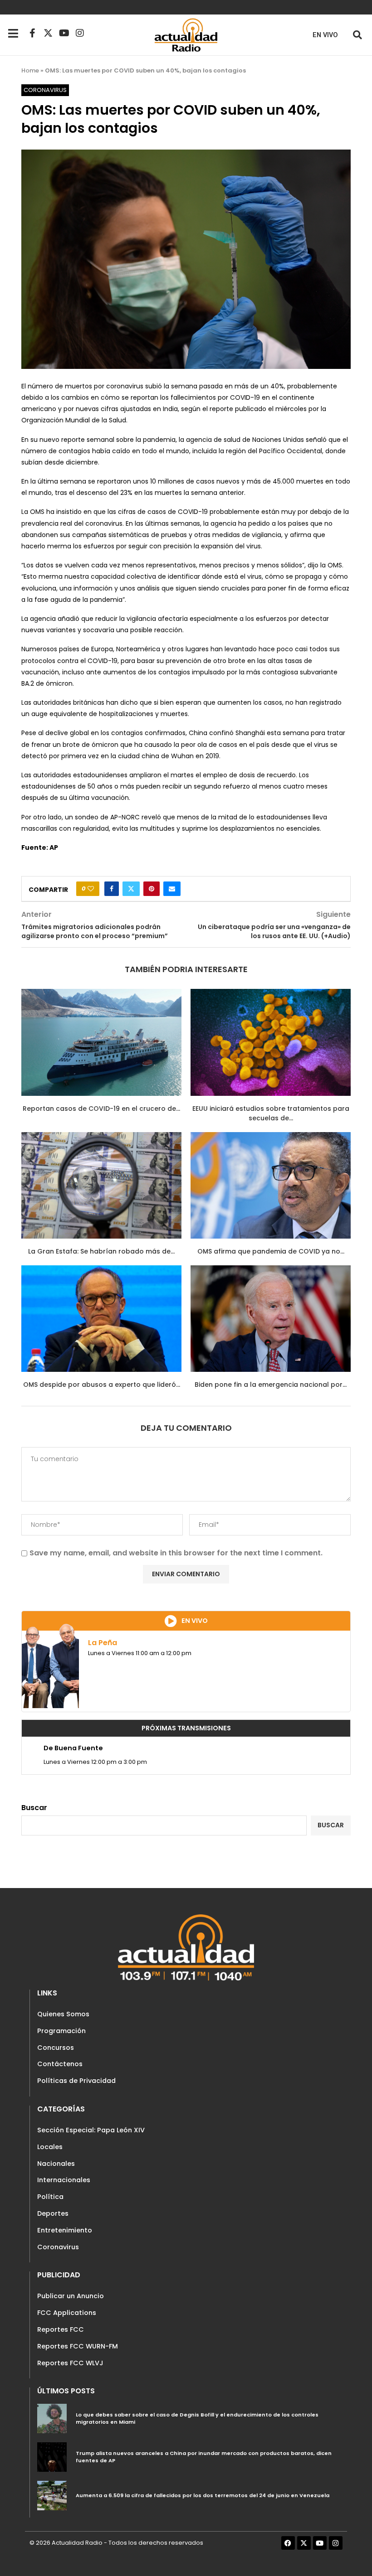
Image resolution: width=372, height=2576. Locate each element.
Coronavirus (58, 2247)
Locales (50, 2147)
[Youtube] (64, 33)
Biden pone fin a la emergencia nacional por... (271, 1385)
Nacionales (56, 2164)
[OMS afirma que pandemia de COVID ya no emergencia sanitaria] (271, 1185)
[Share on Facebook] (112, 889)
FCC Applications (67, 2313)
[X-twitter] (48, 33)
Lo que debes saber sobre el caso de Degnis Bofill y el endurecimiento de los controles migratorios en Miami (197, 2418)
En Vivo (325, 35)
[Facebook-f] (32, 33)
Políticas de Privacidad (76, 2081)
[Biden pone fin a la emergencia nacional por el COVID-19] (271, 1319)
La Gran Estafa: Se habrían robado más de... (101, 1251)
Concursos (56, 2048)
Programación (61, 2031)
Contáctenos (60, 2064)
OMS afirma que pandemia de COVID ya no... (271, 1251)
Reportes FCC (61, 2329)
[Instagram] (80, 33)
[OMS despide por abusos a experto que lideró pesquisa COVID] (101, 1319)
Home (30, 70)
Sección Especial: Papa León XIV (91, 2130)
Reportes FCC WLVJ (70, 2363)
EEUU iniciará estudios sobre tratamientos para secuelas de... (271, 1114)
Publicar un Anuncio (71, 2296)
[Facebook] (288, 2543)
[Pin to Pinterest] (152, 889)
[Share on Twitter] (131, 889)
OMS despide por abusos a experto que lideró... (102, 1385)
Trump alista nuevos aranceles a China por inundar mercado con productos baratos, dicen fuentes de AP (204, 2457)
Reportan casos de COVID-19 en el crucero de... (101, 1109)
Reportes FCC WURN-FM (78, 2346)
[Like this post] (91, 889)
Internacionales (64, 2180)
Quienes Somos (63, 2014)
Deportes (53, 2213)
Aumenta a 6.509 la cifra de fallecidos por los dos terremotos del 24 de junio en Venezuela (203, 2495)
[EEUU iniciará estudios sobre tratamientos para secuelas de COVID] (271, 1042)
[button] (357, 35)
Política (50, 2197)
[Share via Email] (172, 889)
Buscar (34, 1808)
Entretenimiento (65, 2230)
